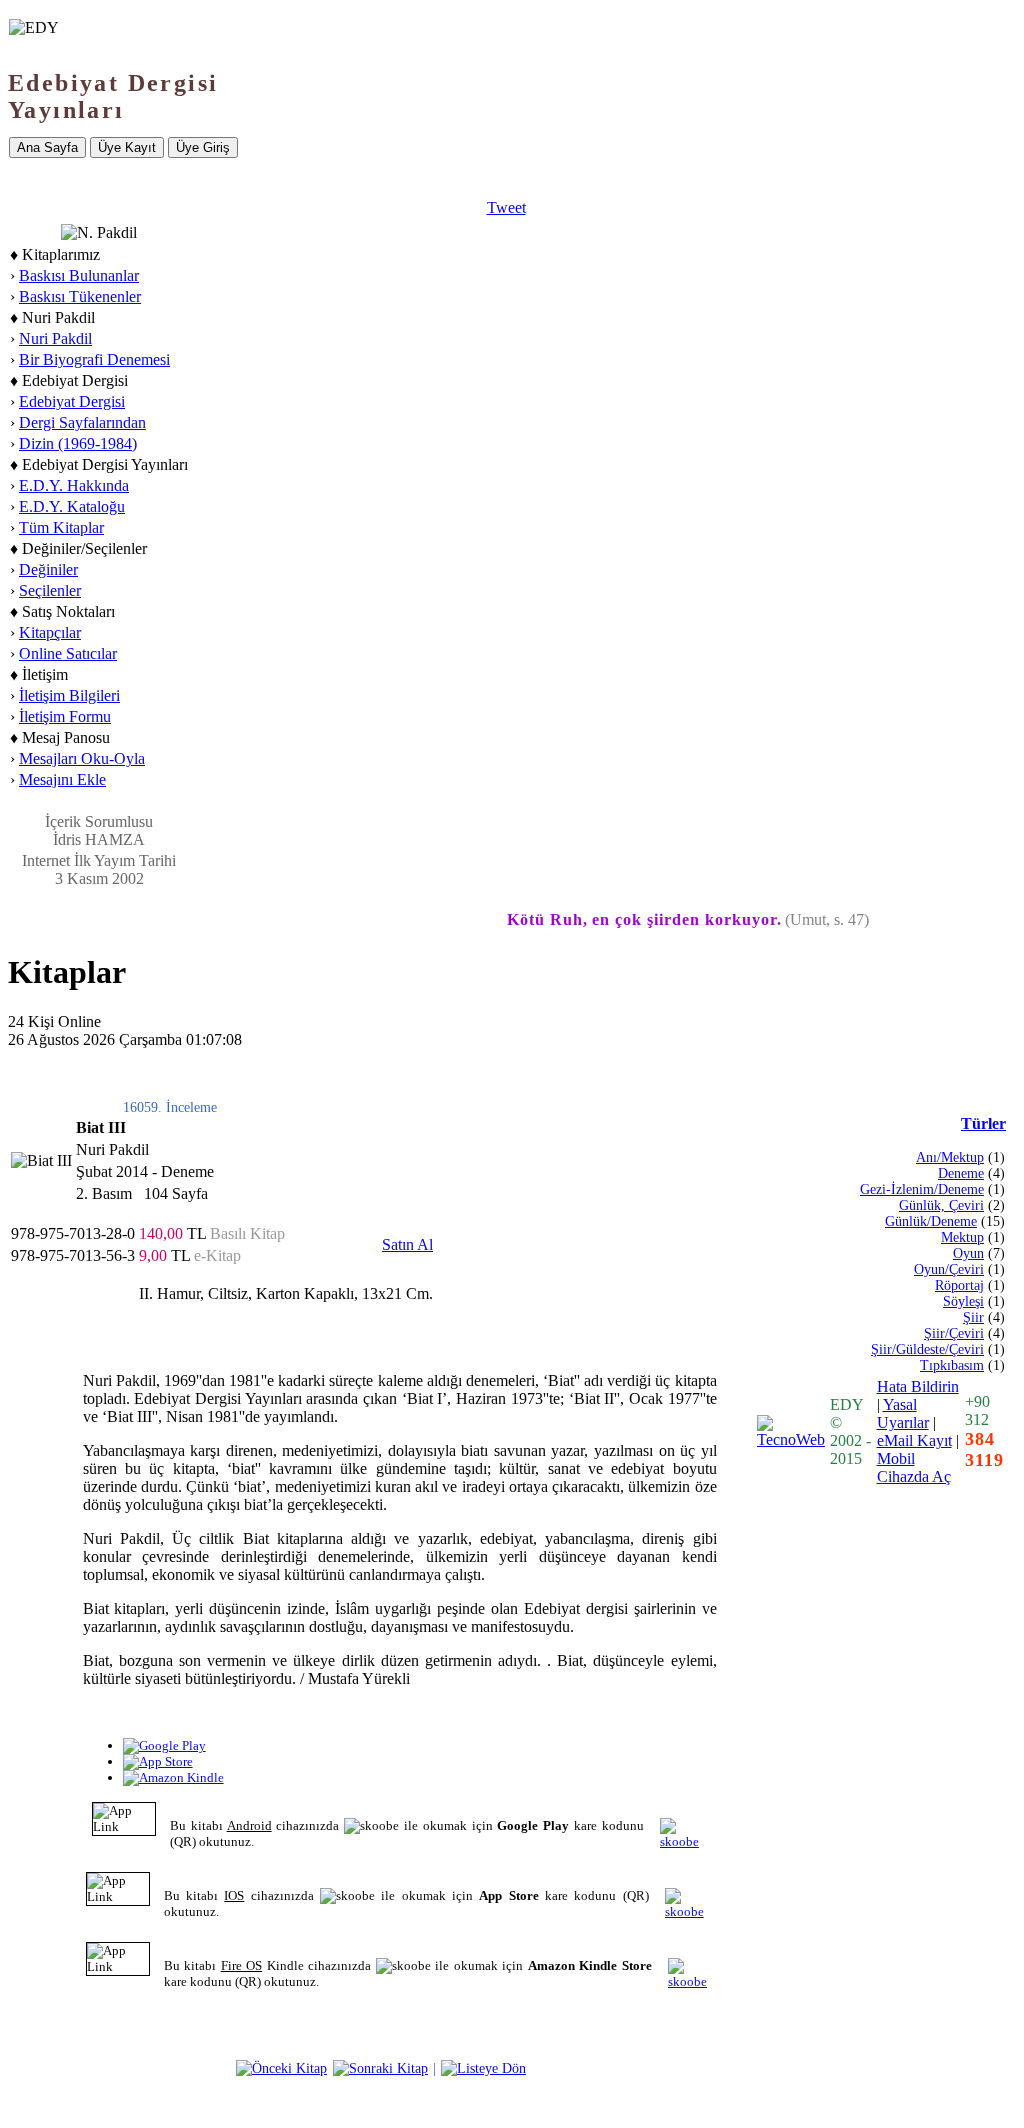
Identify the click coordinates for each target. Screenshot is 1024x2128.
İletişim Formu (65, 716)
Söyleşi (963, 1301)
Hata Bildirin (918, 1386)
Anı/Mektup (950, 1157)
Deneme (961, 1173)
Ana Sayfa (47, 147)
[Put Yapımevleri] (281, 2068)
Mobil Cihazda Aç (914, 1467)
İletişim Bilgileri (69, 695)
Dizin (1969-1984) (78, 443)
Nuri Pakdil (55, 338)
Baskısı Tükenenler (80, 296)
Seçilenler (50, 590)
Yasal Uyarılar (903, 1413)
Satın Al (407, 1244)
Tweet (506, 207)
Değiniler (48, 569)
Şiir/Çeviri (954, 1333)
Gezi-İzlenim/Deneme (922, 1189)
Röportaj (959, 1285)
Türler (983, 1123)
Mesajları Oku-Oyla (82, 758)
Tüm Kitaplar (61, 527)
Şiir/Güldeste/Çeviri (927, 1349)
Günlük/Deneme (931, 1221)
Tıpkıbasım (952, 1365)
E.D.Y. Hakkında (74, 485)
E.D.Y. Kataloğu (72, 506)
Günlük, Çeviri (941, 1205)
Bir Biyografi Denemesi (94, 359)
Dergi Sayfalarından (82, 422)
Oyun (968, 1253)
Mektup (962, 1237)
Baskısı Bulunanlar (79, 275)
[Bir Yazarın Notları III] (380, 2068)
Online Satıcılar (68, 653)
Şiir (973, 1317)
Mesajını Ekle (62, 779)
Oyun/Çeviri (949, 1269)
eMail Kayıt (914, 1440)
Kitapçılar (50, 632)
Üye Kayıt (127, 147)
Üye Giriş (203, 147)
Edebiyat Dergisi (72, 401)
